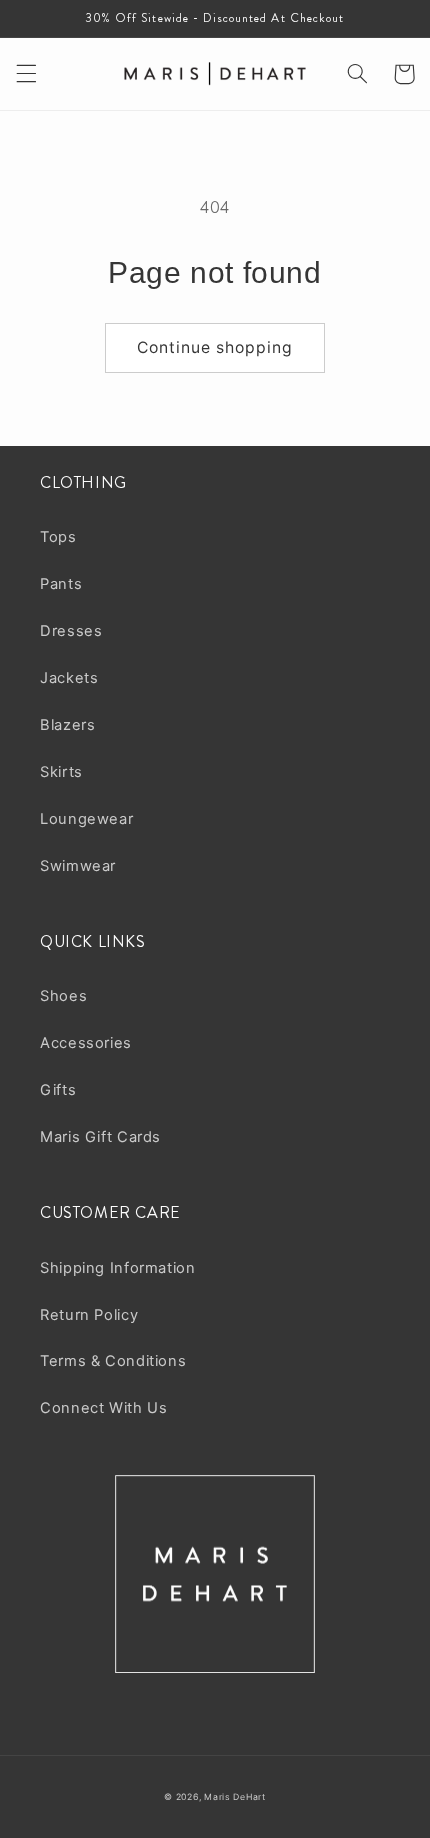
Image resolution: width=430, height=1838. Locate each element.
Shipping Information (118, 1268)
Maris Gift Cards (100, 1137)
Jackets (69, 678)
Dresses (71, 631)
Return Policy (89, 1315)
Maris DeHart (235, 1797)
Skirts (61, 772)
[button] (26, 74)
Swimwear (78, 866)
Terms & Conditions (113, 1361)
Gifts (58, 1090)
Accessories (86, 1043)
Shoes (63, 996)
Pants (61, 584)
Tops (58, 537)
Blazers (67, 725)
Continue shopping (215, 347)
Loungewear (86, 819)
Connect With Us (103, 1408)
